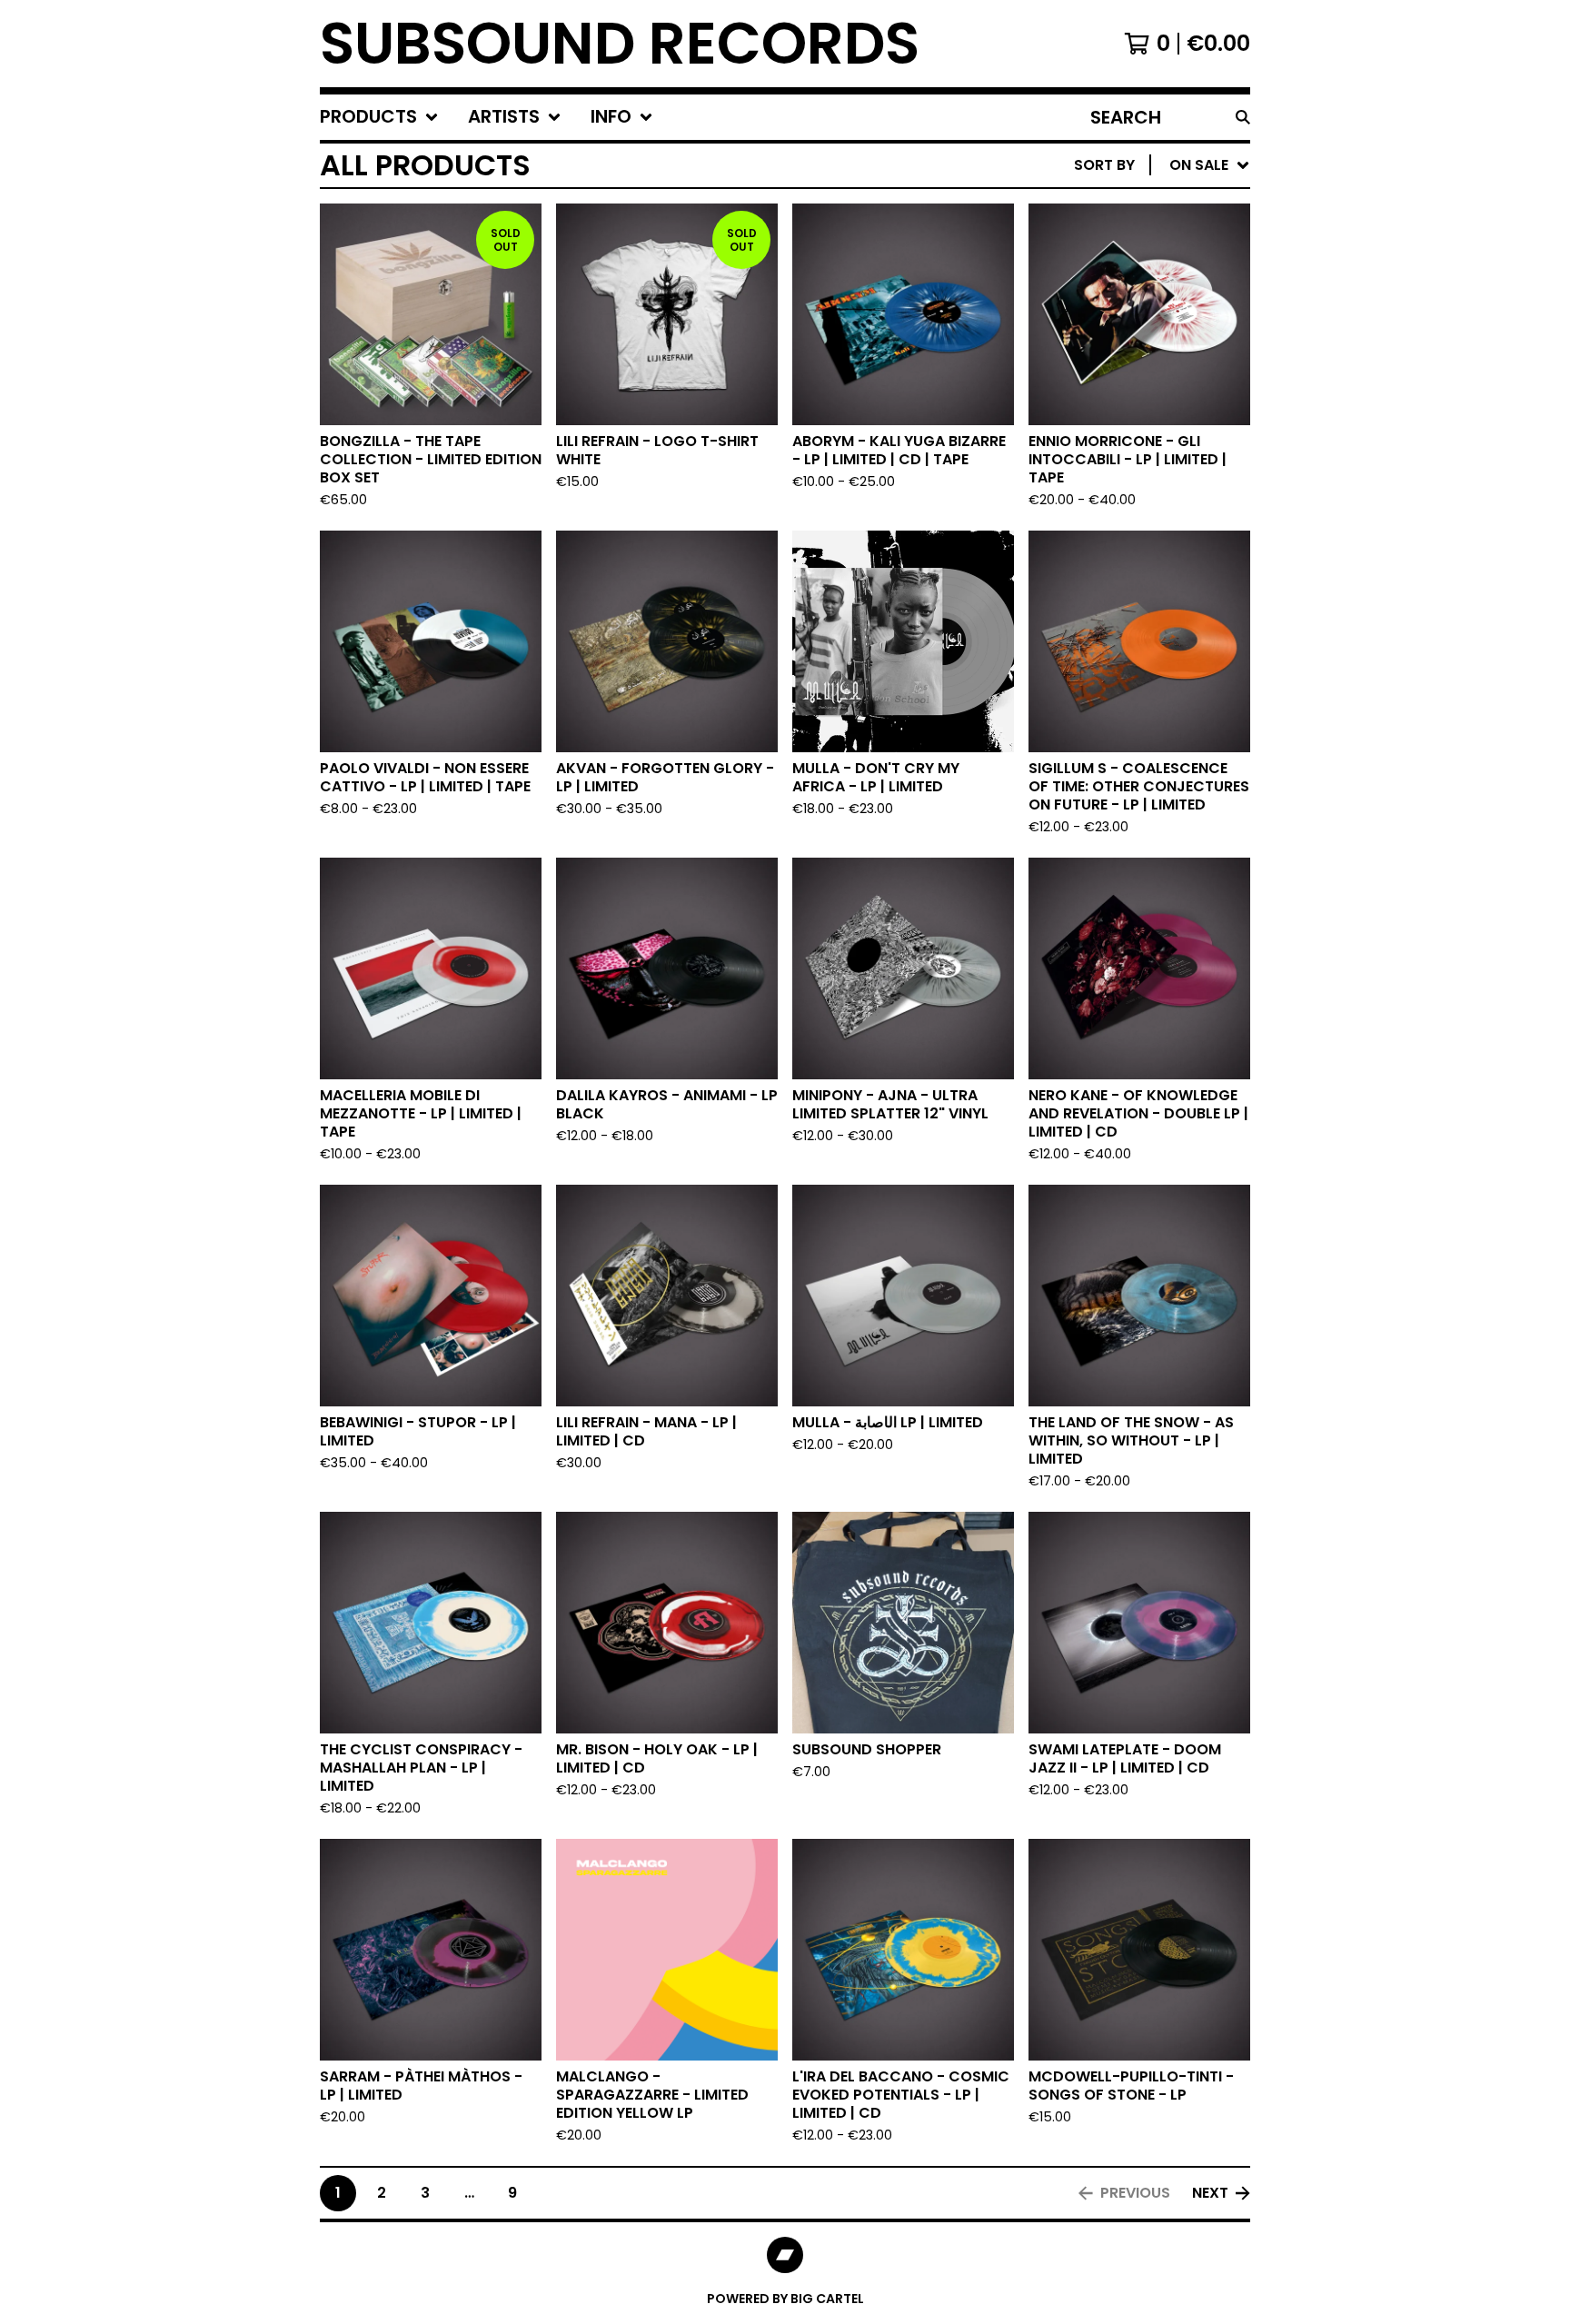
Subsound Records (620, 44)
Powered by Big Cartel (785, 2299)
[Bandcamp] (785, 2255)
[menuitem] (379, 117)
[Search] (1243, 117)
